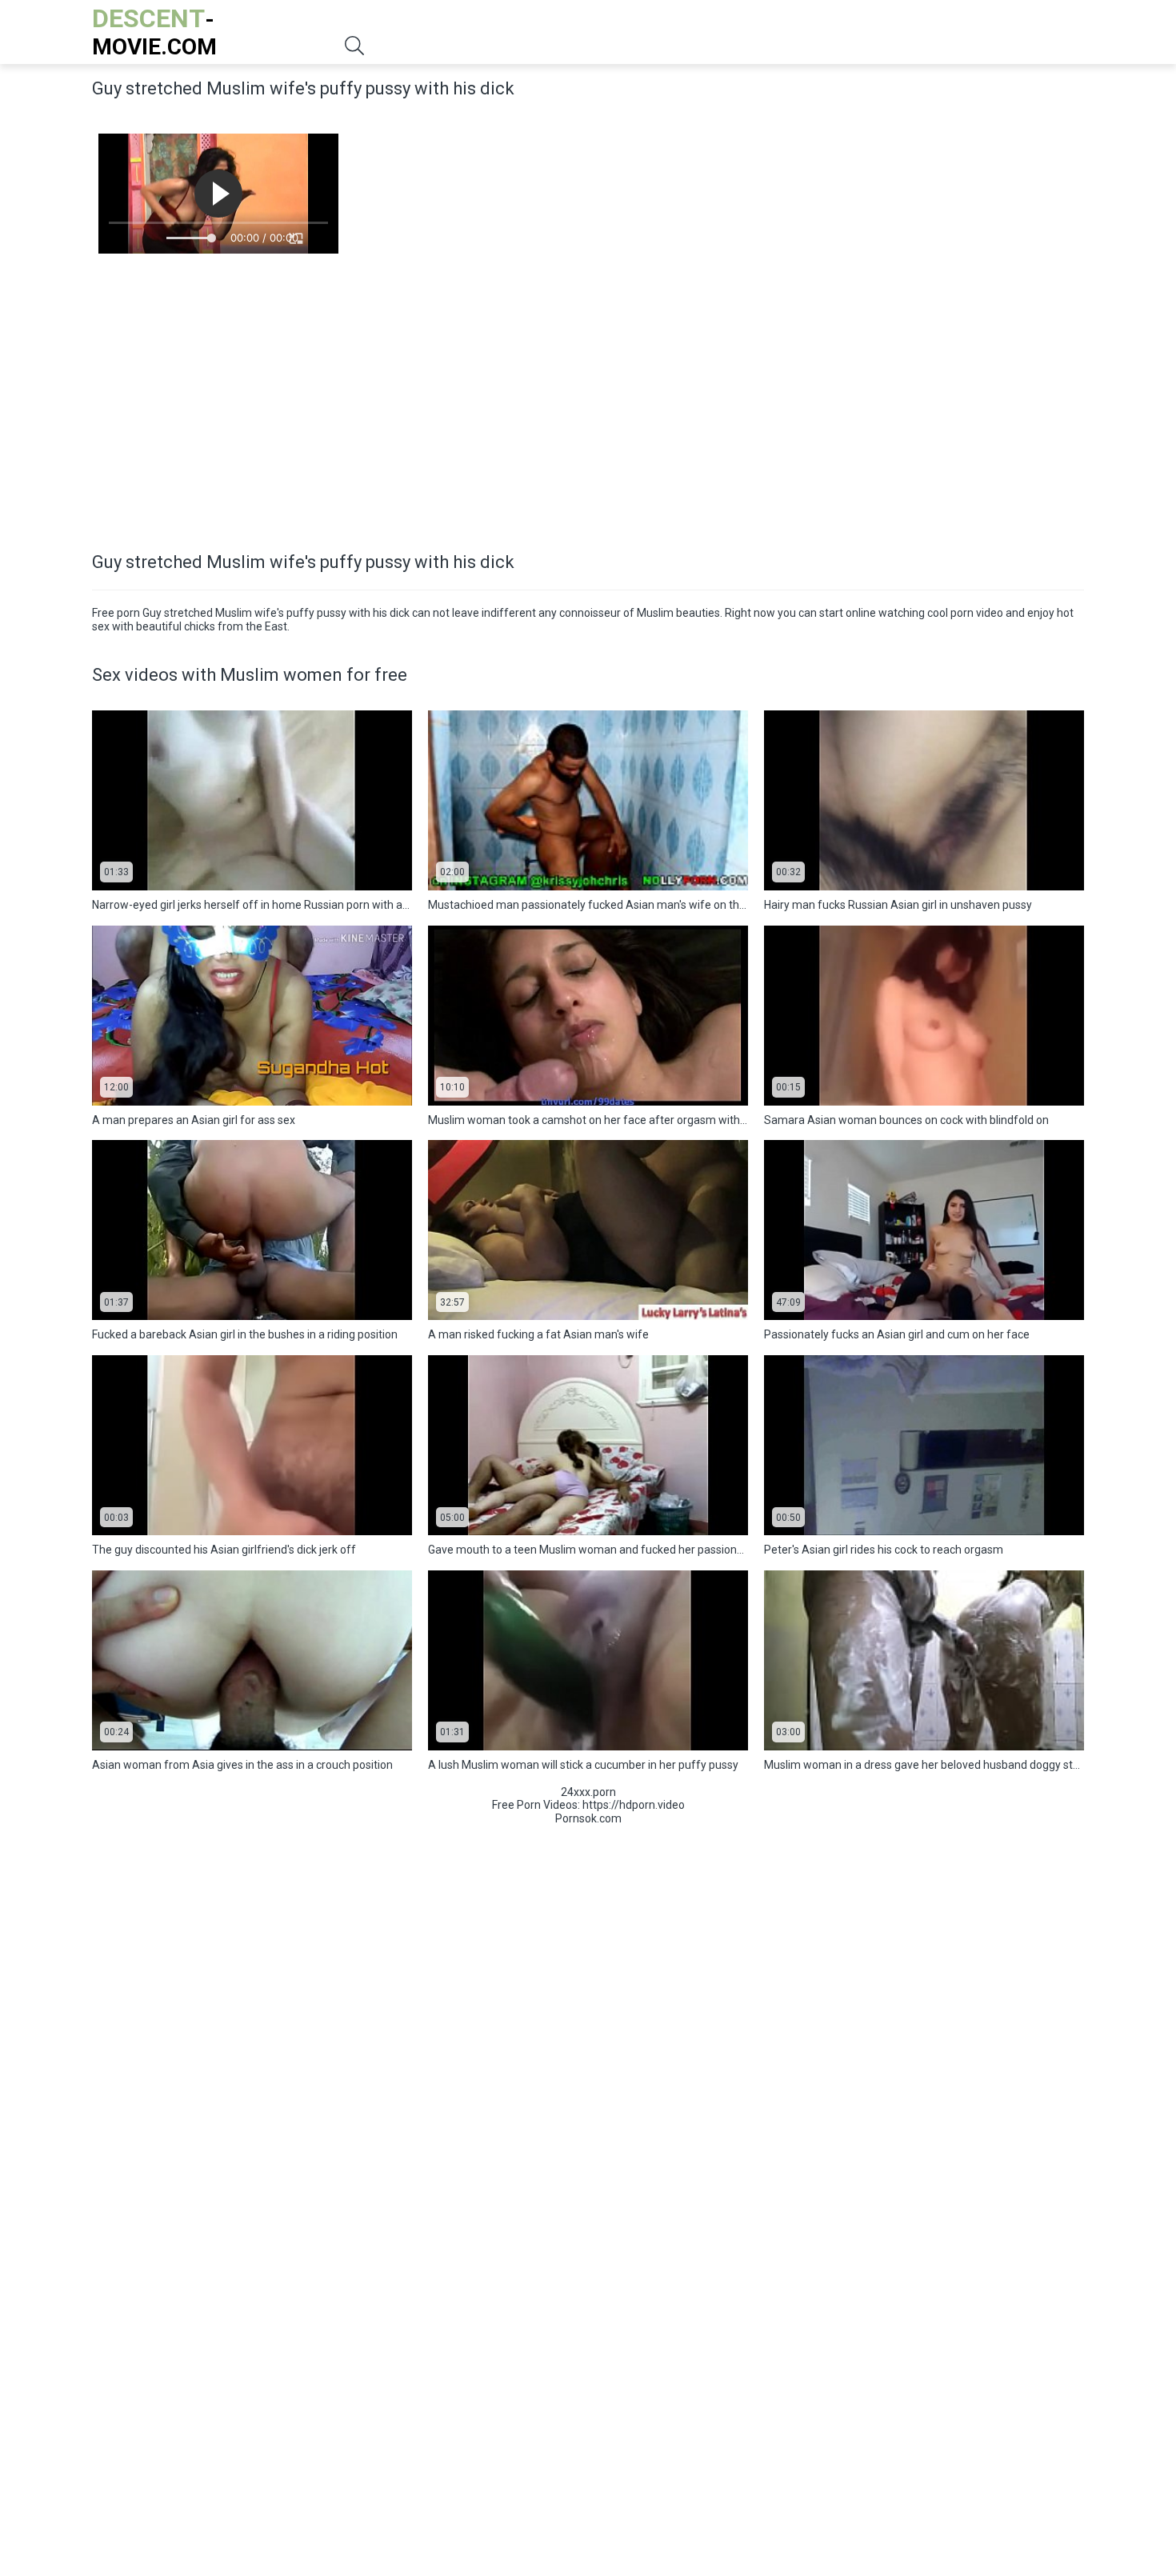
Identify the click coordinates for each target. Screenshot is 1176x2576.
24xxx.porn (588, 1792)
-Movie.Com (154, 32)
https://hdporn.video (634, 1805)
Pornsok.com (588, 1818)
